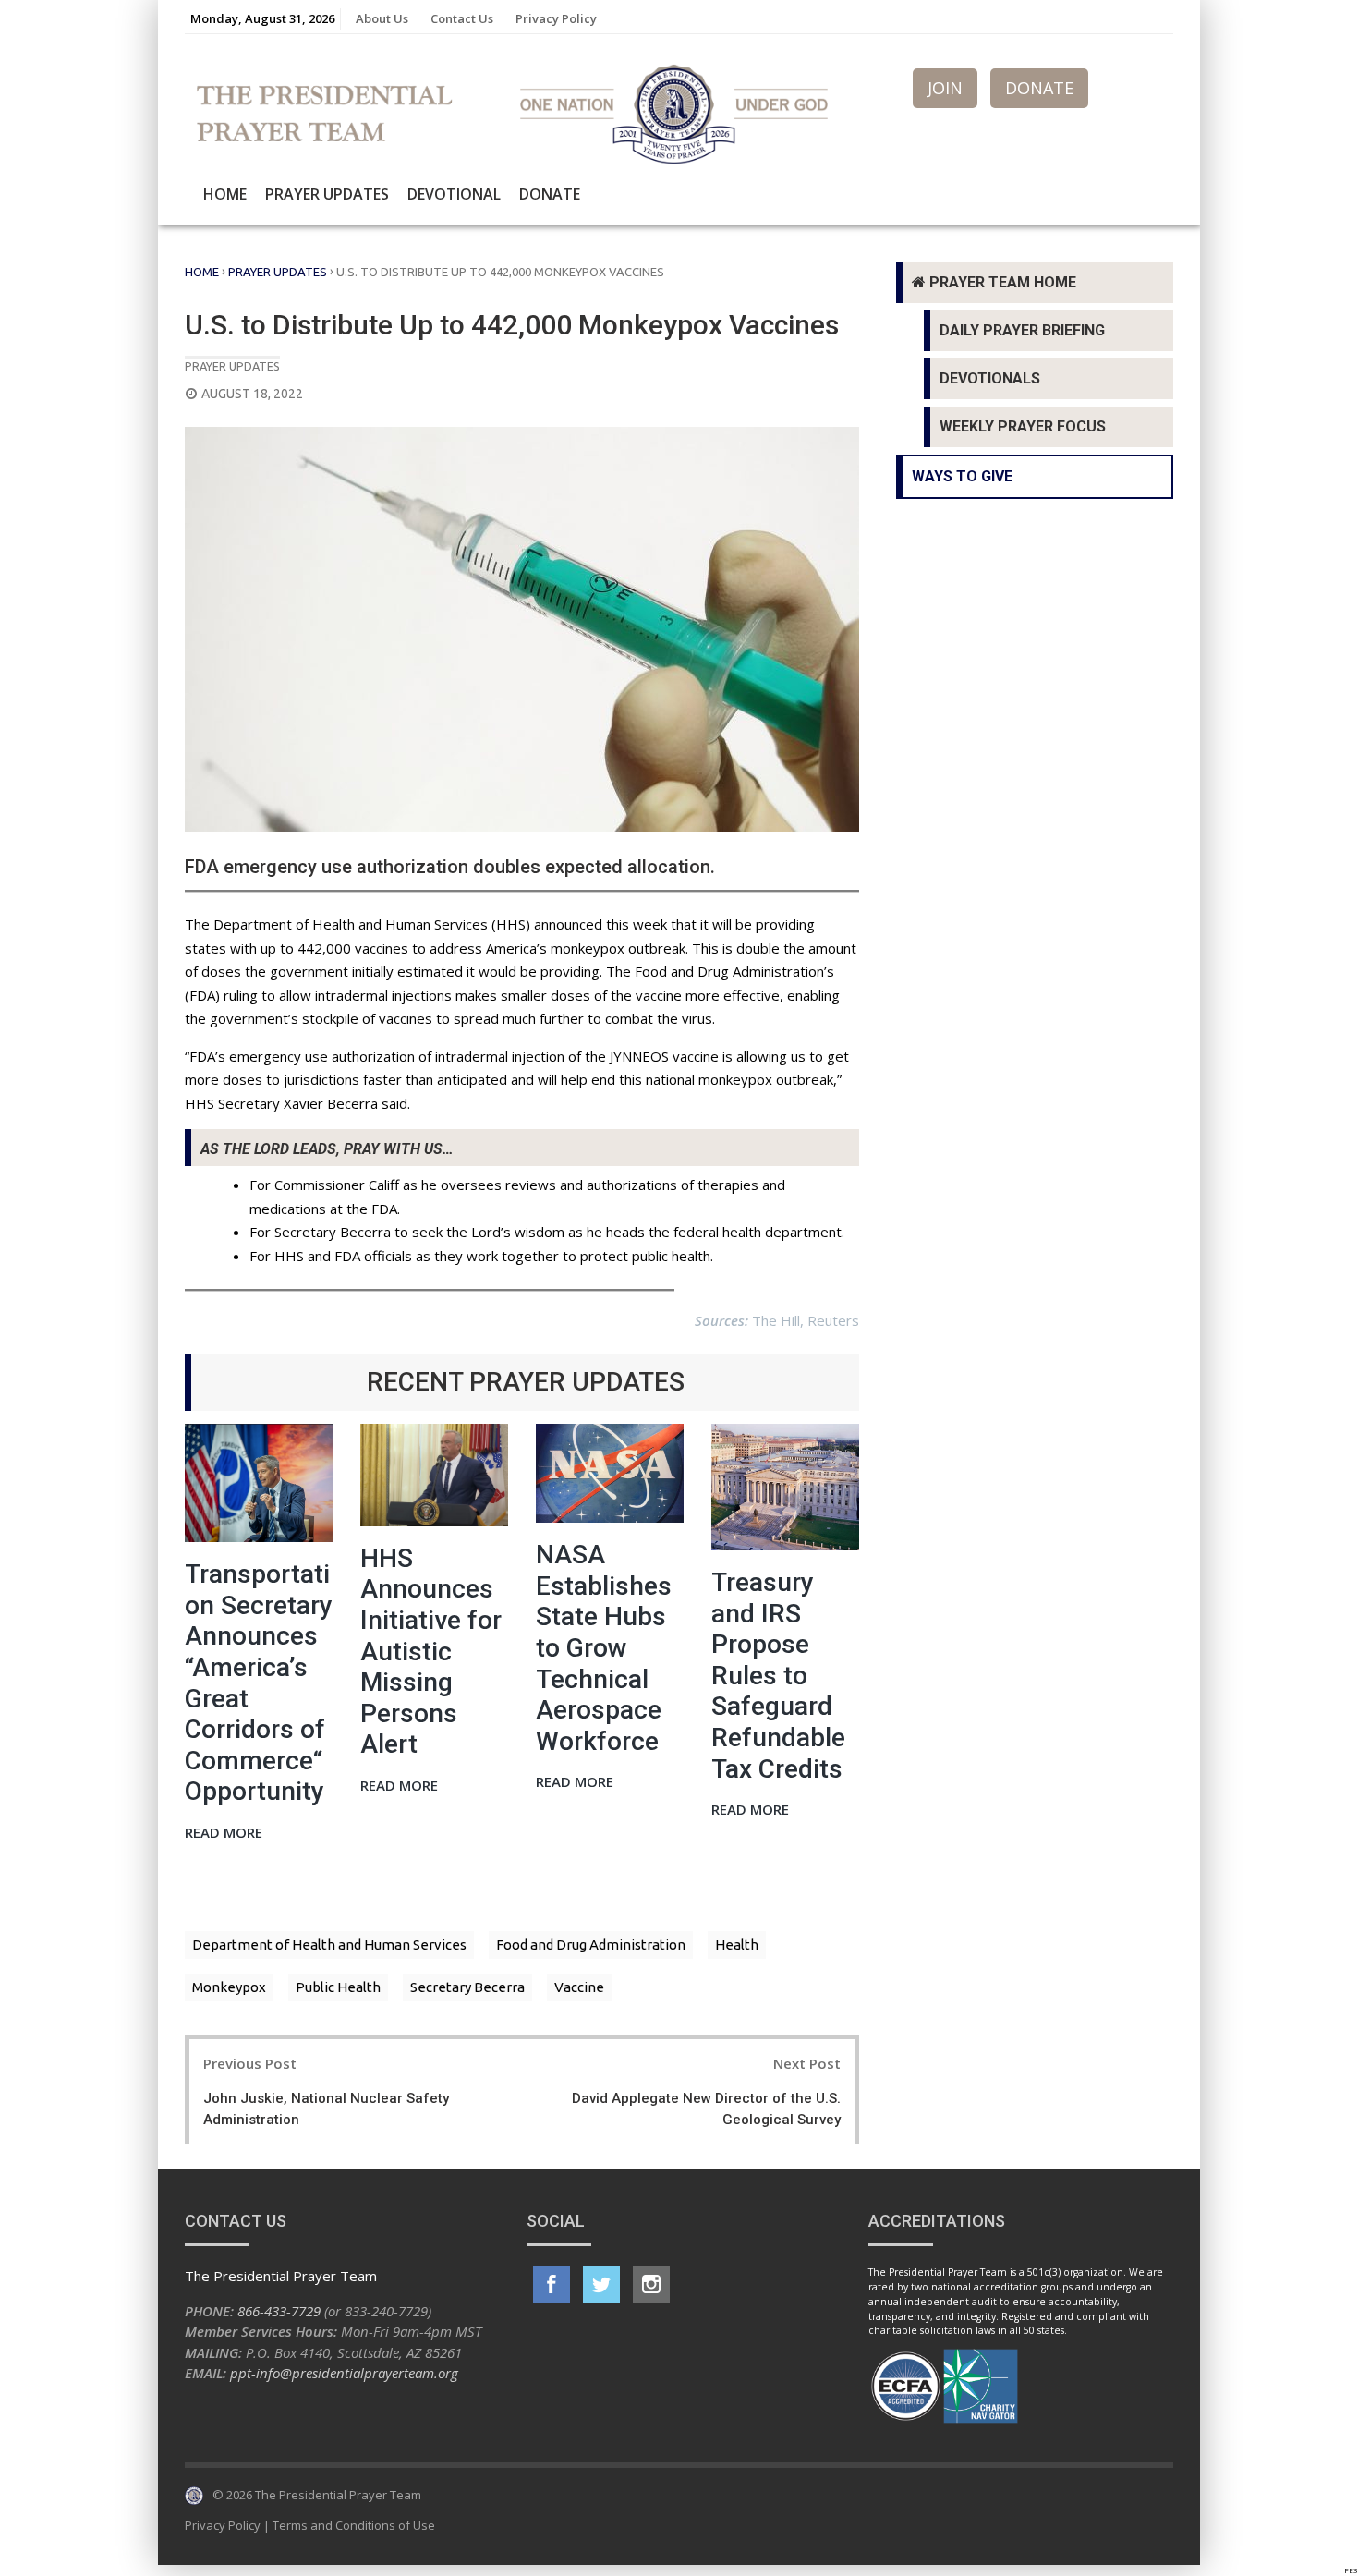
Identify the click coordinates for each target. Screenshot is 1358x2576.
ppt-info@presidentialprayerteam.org (344, 2373)
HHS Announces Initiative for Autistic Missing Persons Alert (431, 1652)
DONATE (1039, 88)
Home (225, 194)
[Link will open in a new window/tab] (552, 2284)
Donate (550, 194)
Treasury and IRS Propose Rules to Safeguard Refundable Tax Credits (778, 1676)
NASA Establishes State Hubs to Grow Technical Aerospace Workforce (604, 1648)
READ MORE (224, 1834)
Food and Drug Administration (591, 1944)
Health (737, 1944)
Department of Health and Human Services (329, 1944)
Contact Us (462, 18)
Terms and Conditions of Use (354, 2525)
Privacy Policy (556, 18)
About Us (382, 18)
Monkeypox (229, 1987)
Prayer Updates (327, 194)
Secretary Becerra (467, 1987)
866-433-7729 (279, 2311)
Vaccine (579, 1987)
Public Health (338, 1987)
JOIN (945, 88)
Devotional (454, 194)
